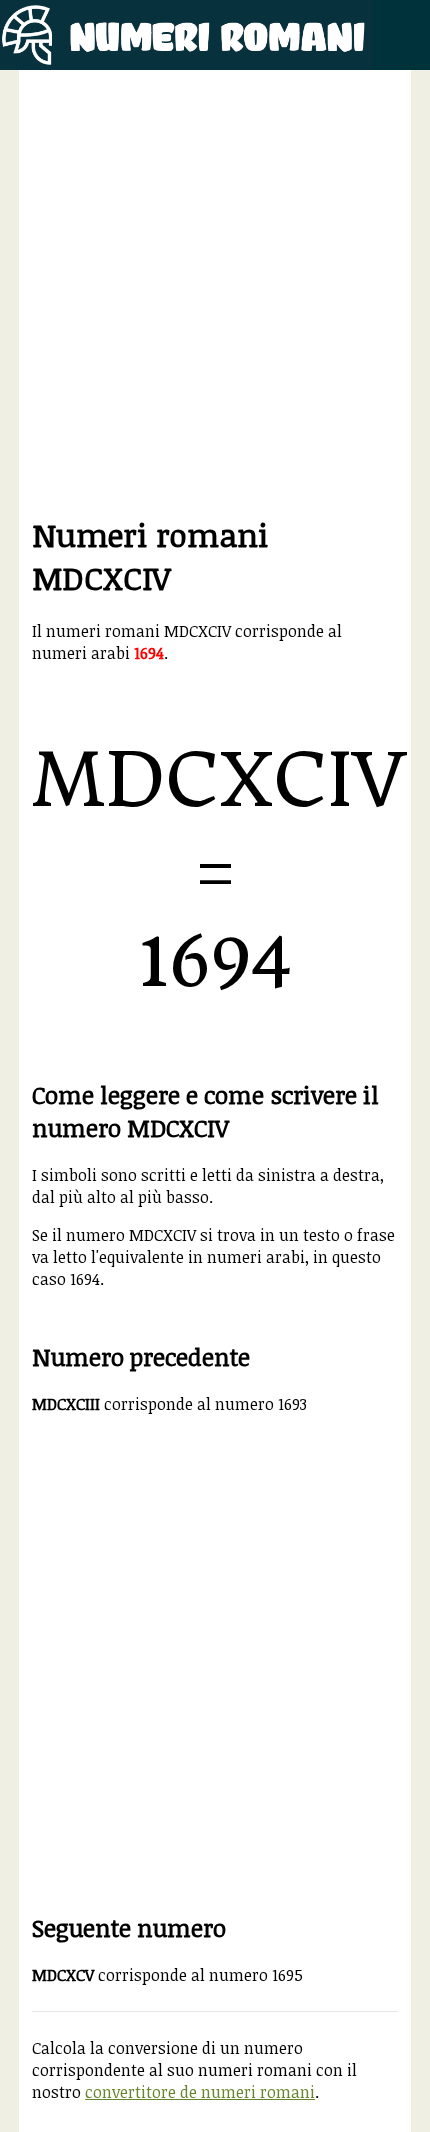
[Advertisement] (215, 298)
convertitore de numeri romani (200, 2092)
